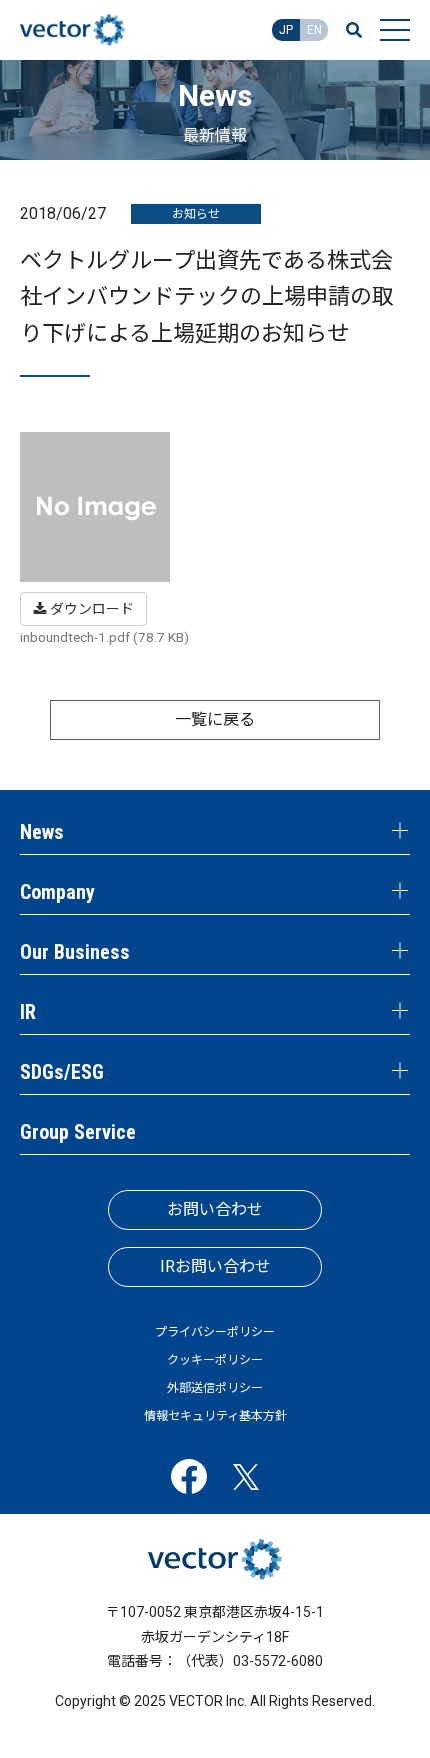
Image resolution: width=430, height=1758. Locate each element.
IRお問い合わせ (215, 1266)
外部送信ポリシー (215, 1388)
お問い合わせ (215, 1209)
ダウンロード (90, 609)
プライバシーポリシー (215, 1332)
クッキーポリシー (215, 1360)
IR (28, 1012)
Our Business (75, 952)
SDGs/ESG (62, 1072)
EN (314, 30)
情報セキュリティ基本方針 (215, 1416)
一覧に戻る (215, 719)
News (42, 832)
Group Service (78, 1132)
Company (57, 892)
